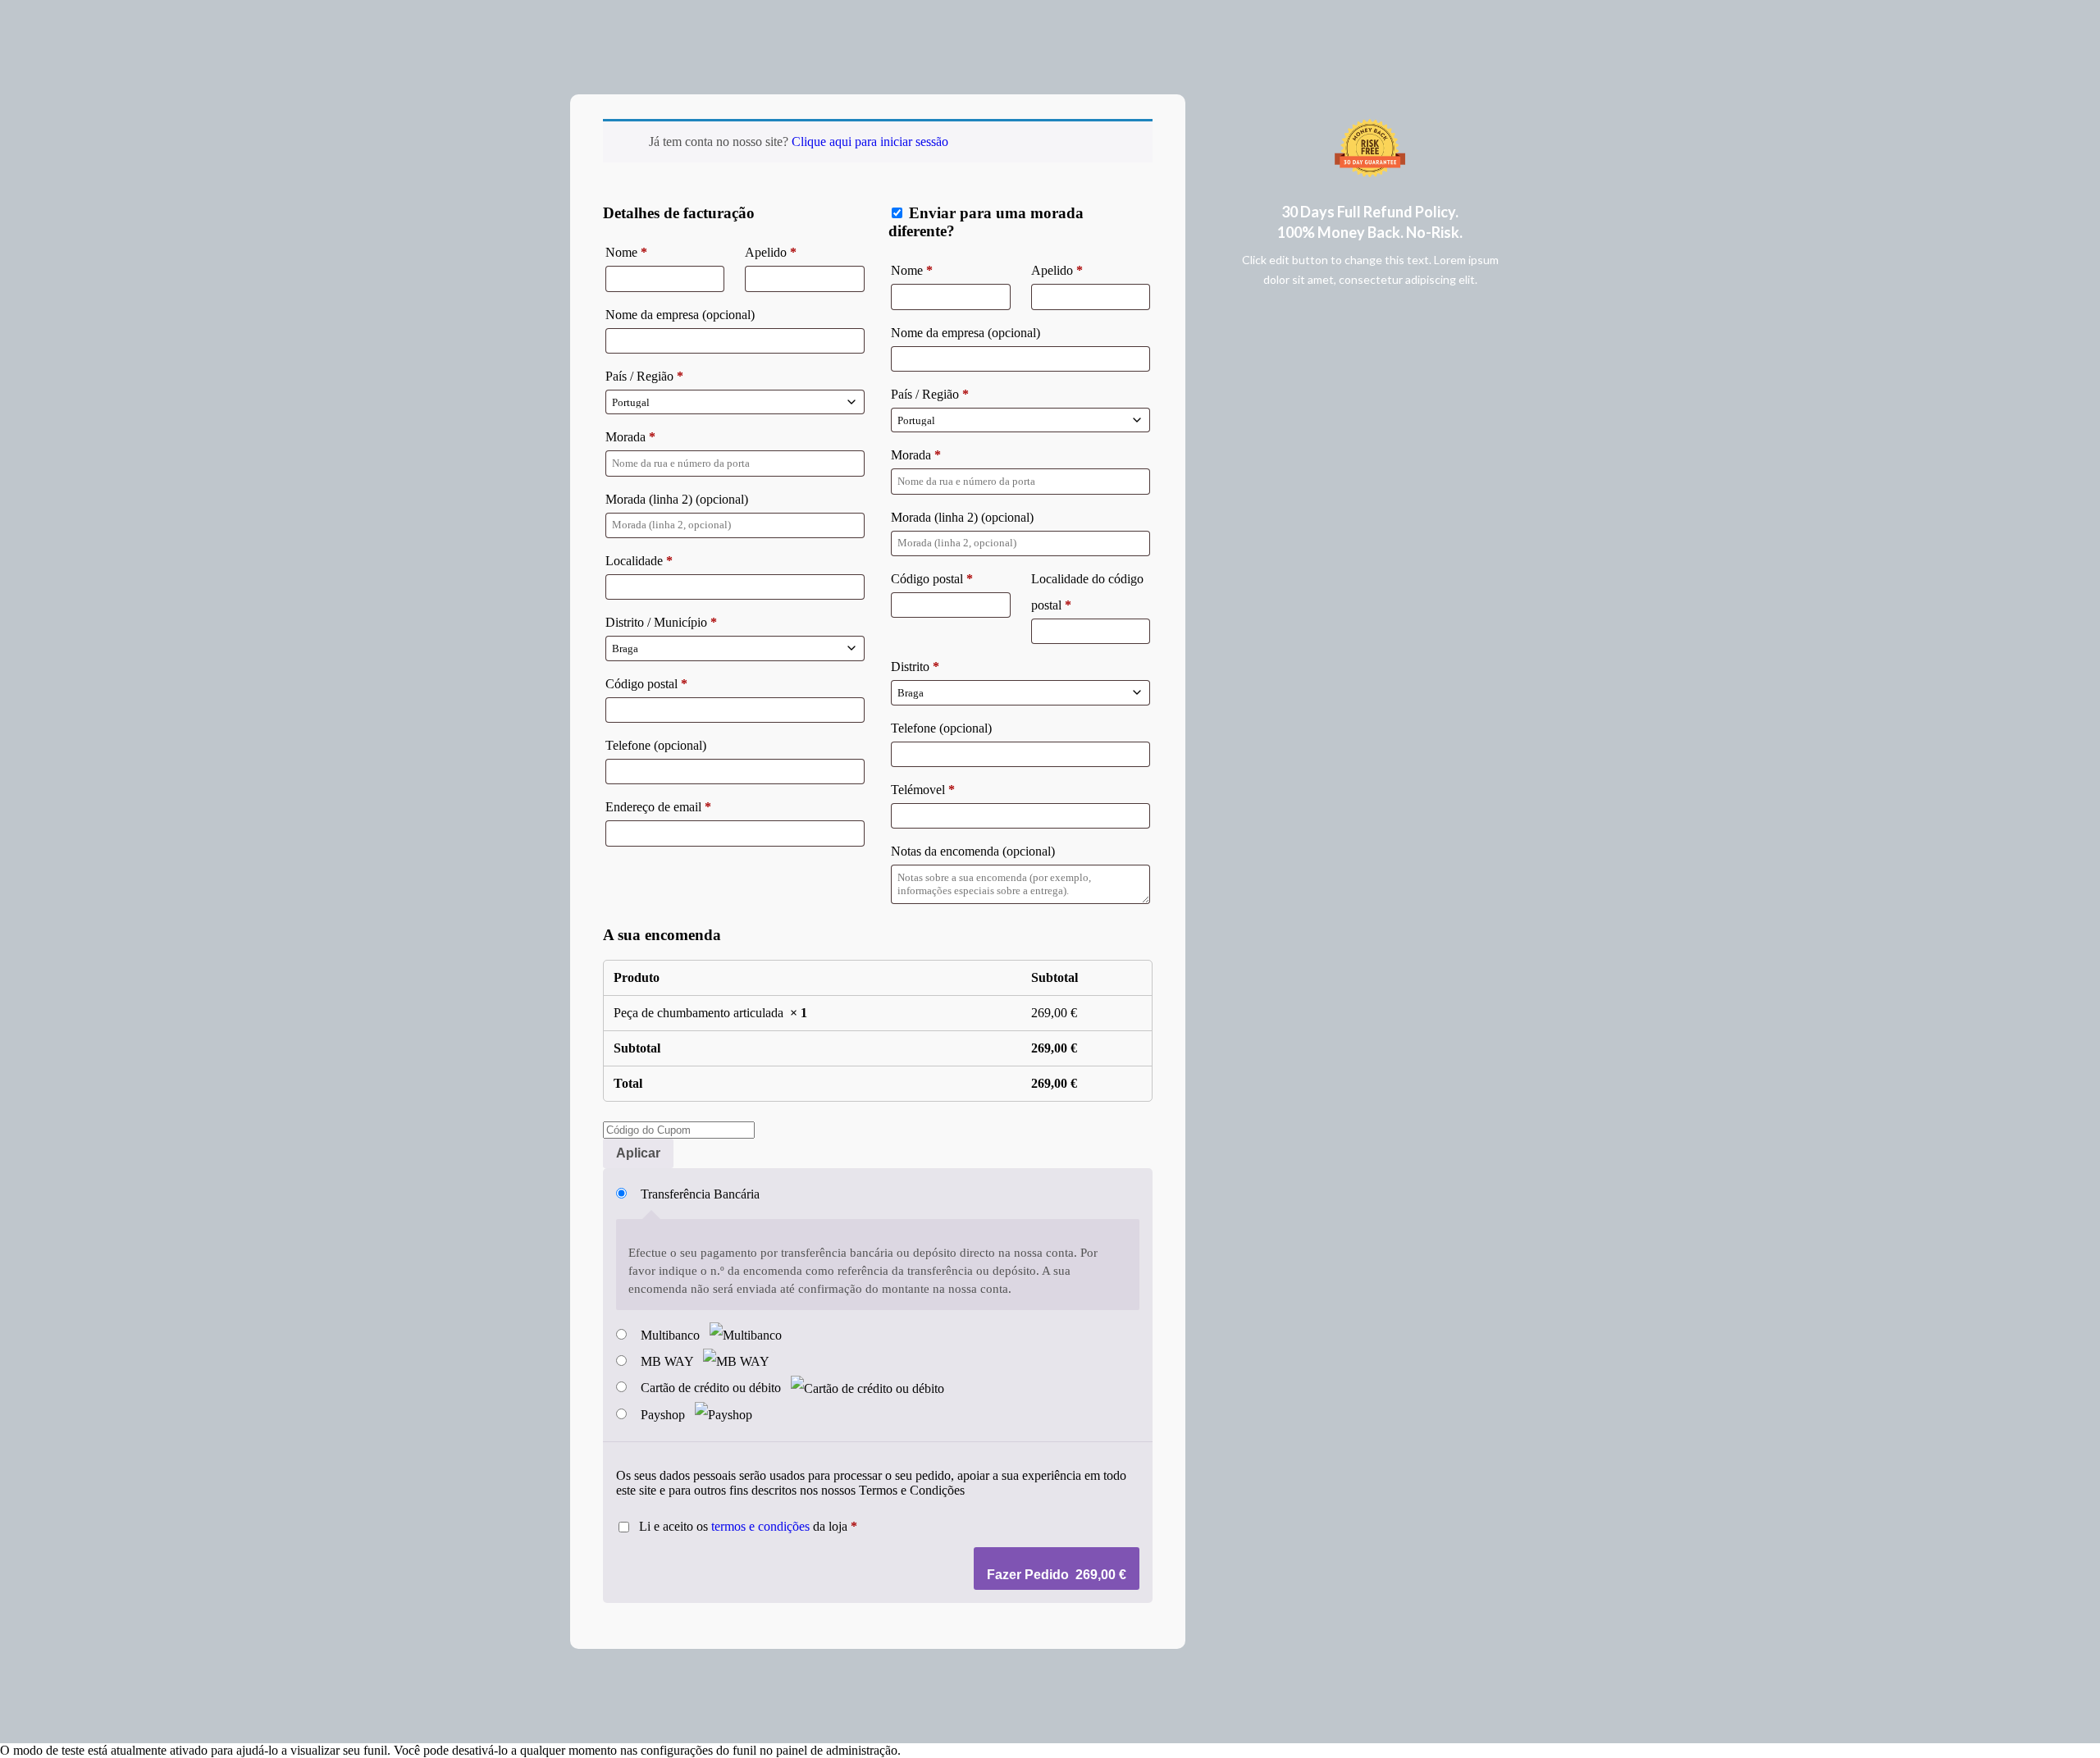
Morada (630, 437)
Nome (626, 252)
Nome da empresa (680, 315)
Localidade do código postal (1087, 592)
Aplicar (638, 1153)
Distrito (915, 667)
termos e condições (760, 1526)
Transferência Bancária (700, 1194)
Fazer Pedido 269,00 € (1057, 1575)
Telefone (656, 745)
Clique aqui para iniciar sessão (870, 142)
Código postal (646, 684)
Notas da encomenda (973, 851)
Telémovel (923, 790)
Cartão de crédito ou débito (712, 1388)
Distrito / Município (661, 622)
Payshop (664, 1415)
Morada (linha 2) (677, 499)
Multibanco (672, 1335)
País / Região (644, 376)
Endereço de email (658, 807)
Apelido (771, 252)
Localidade (639, 561)
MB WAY (669, 1361)
